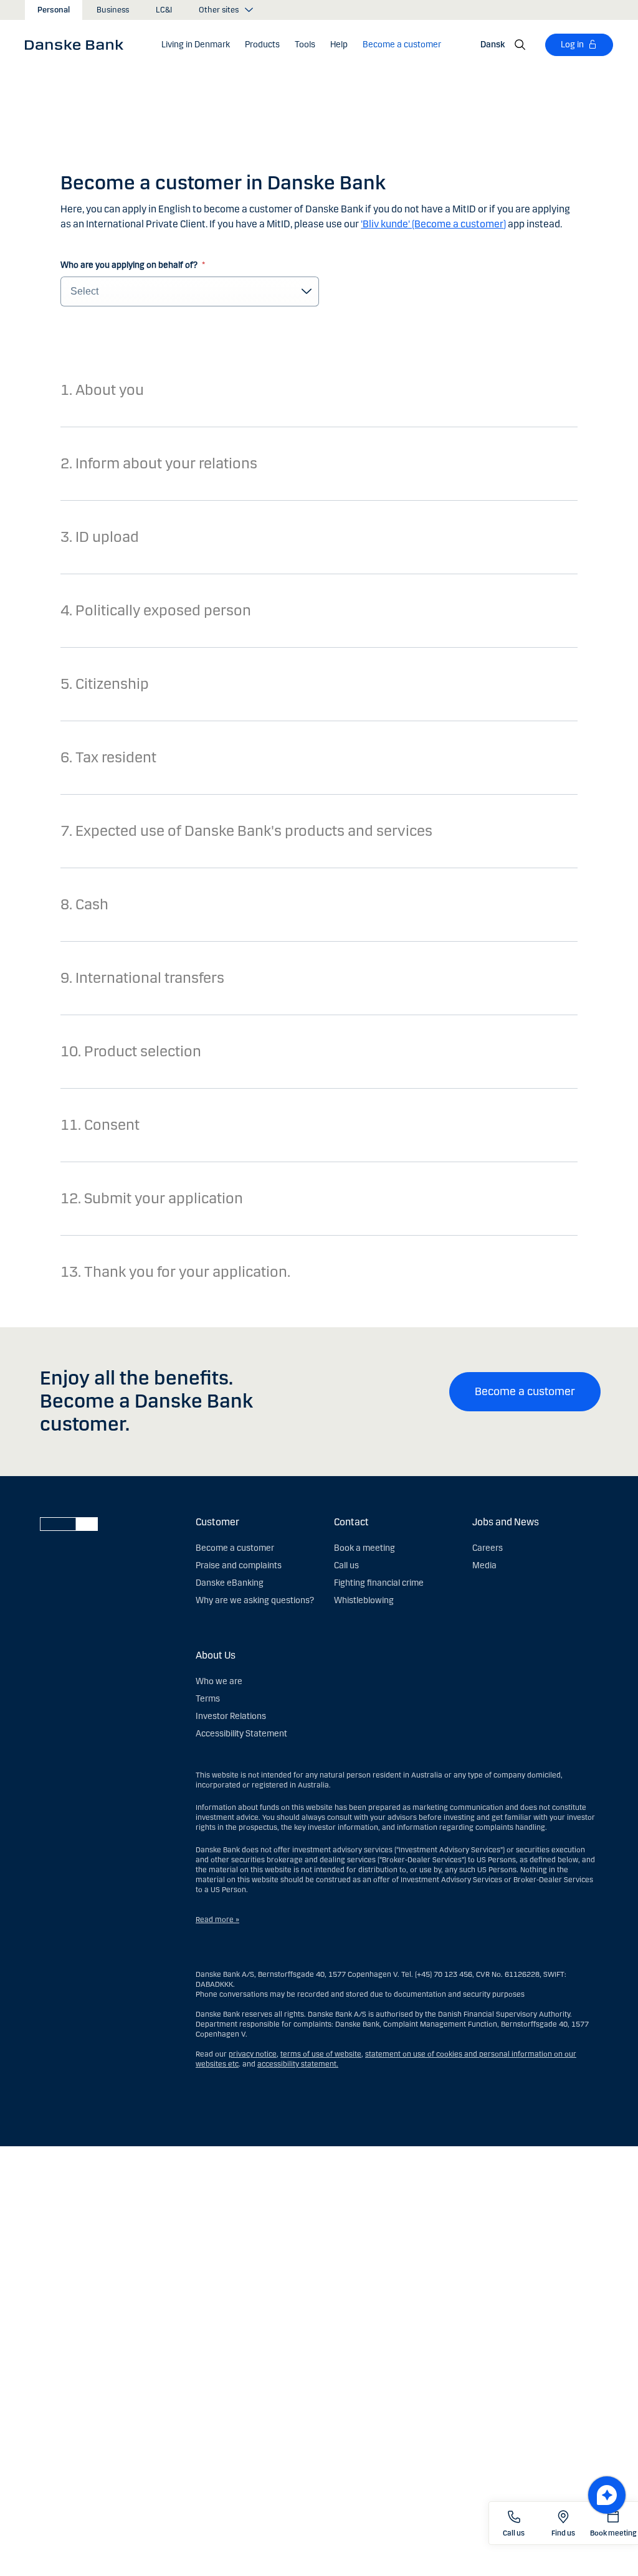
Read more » (217, 1920)
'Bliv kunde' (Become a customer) (433, 224)
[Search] (520, 45)
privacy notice (253, 2054)
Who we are (219, 1681)
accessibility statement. (298, 2064)
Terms (208, 1699)
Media (484, 1565)
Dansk (493, 45)
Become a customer (525, 1391)
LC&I (164, 10)
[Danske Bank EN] (78, 44)
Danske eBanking (230, 1583)
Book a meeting (364, 1548)
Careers (488, 1548)
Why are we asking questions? (255, 1600)
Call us (346, 1565)
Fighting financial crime (379, 1583)
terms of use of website (321, 2054)
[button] (196, 45)
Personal (54, 10)
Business (113, 10)
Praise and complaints (239, 1565)
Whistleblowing (364, 1600)
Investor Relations (231, 1716)
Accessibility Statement (241, 1734)
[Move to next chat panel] (607, 2495)
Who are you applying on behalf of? (130, 265)
